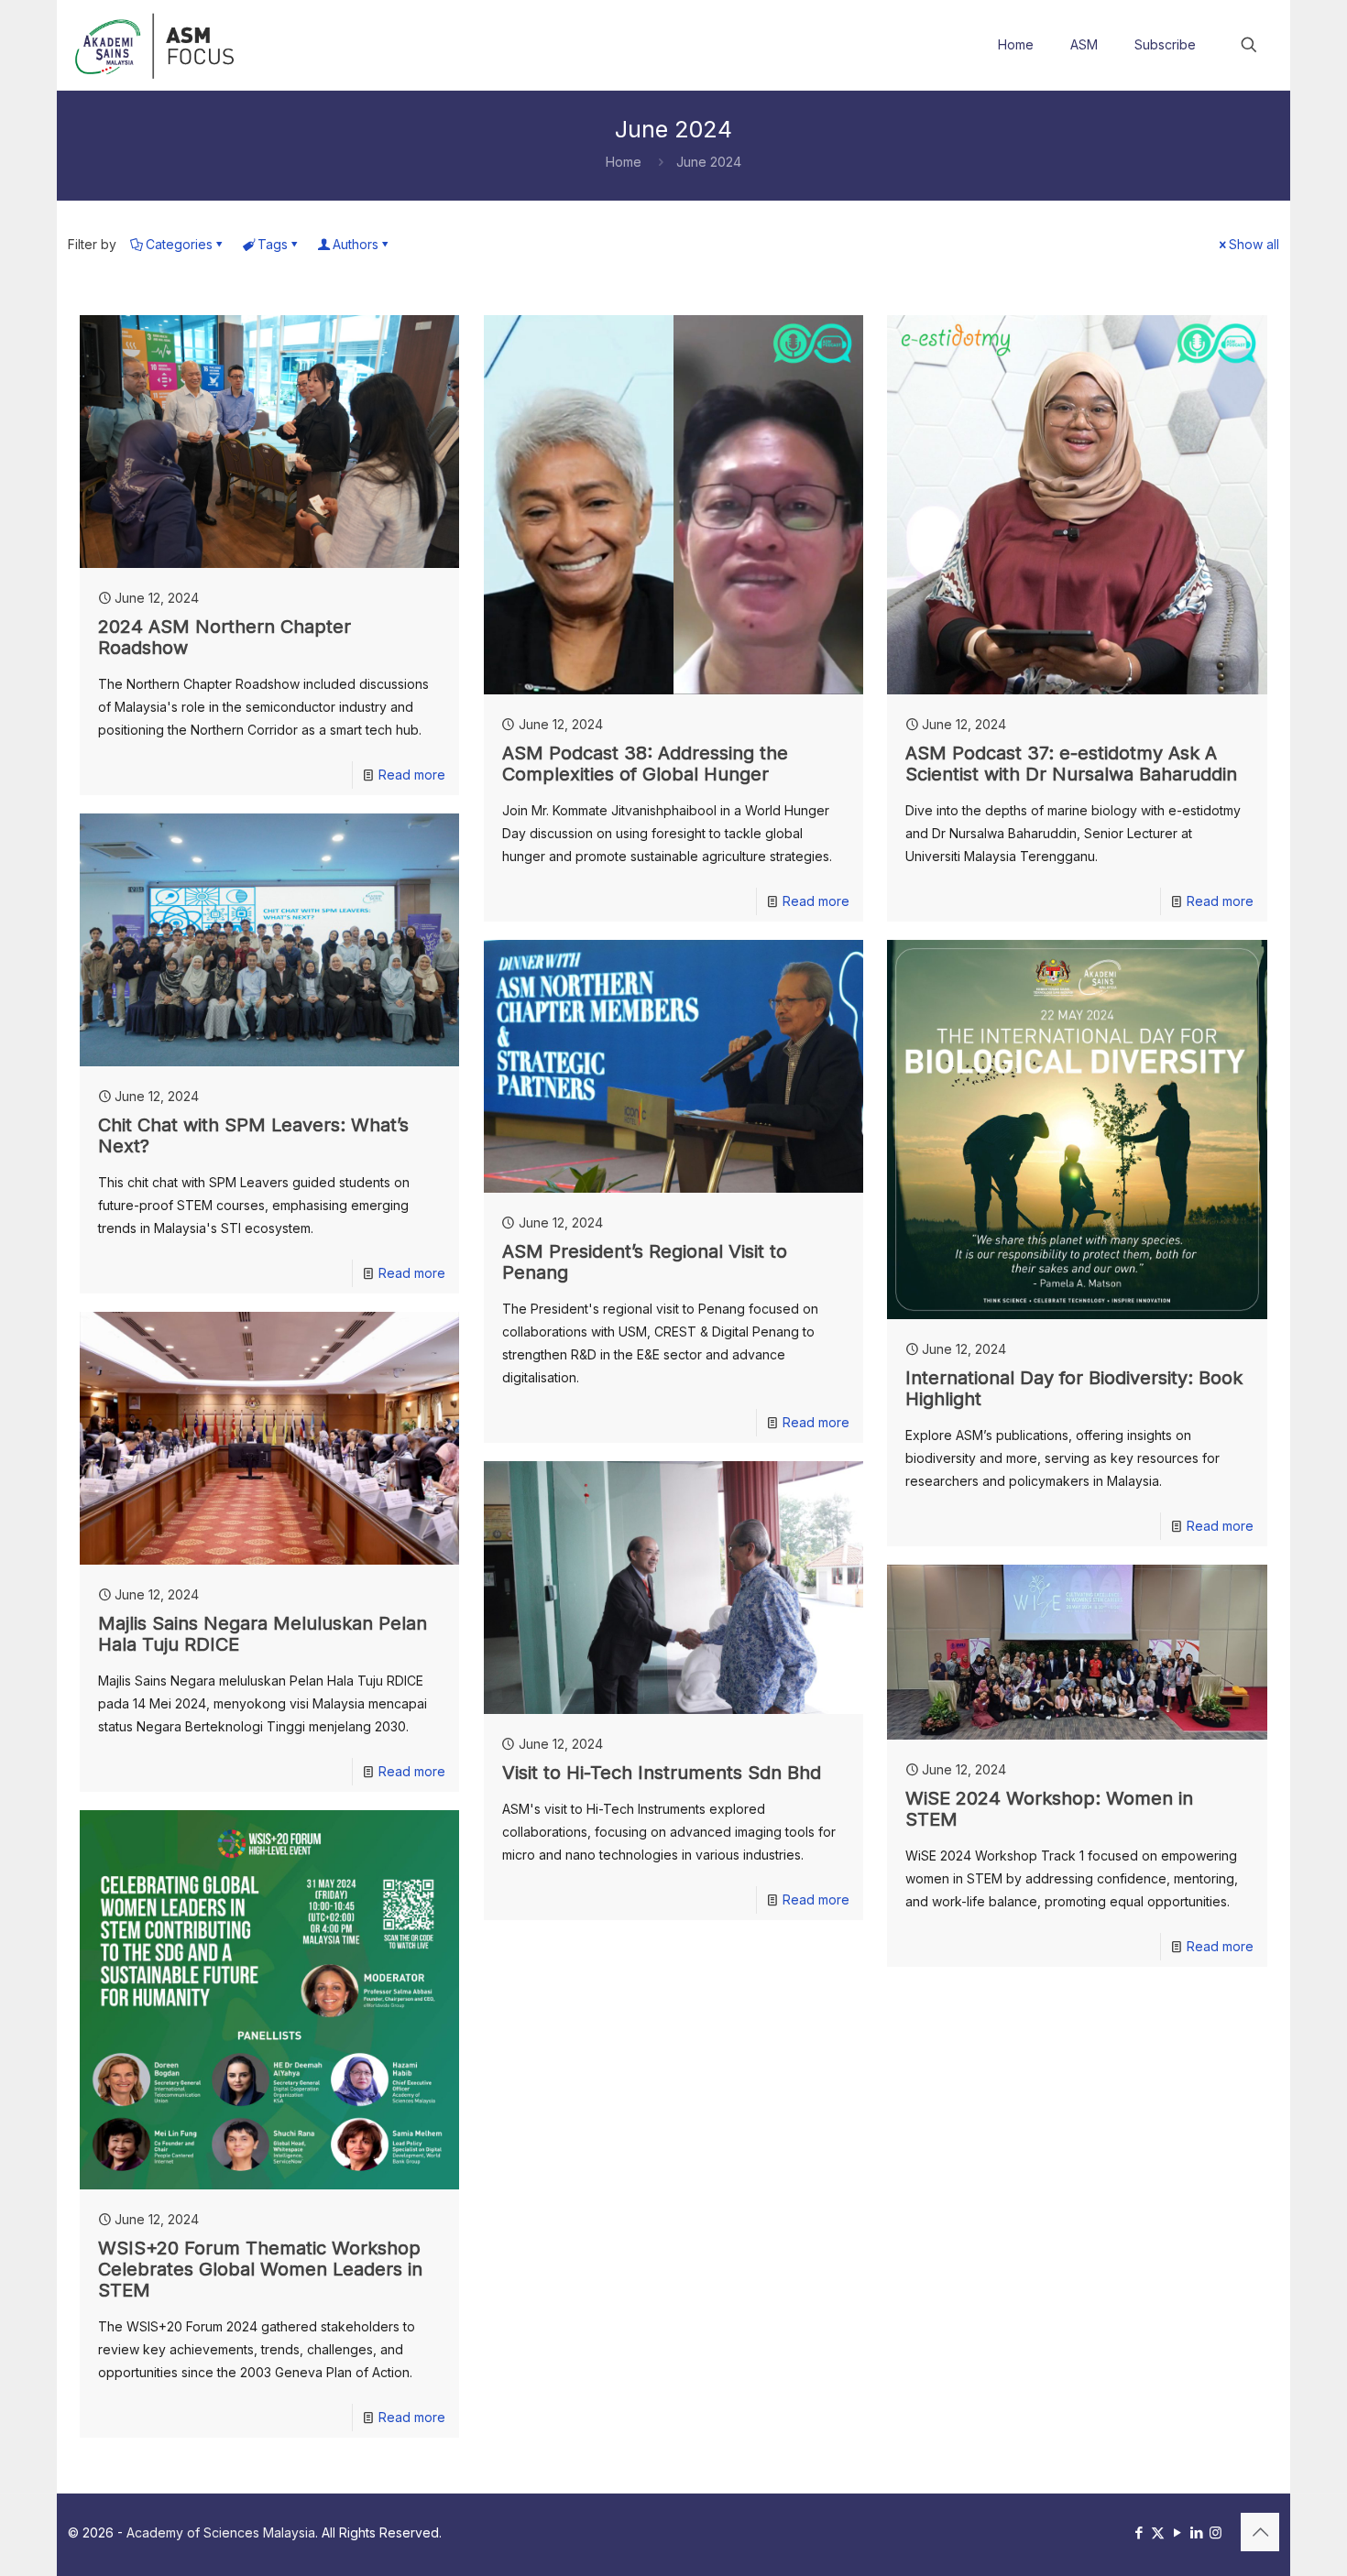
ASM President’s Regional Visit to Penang (645, 1262)
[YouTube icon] (1177, 2532)
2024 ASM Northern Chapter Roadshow (224, 637)
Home (624, 162)
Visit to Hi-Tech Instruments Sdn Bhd (662, 1773)
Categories (179, 244)
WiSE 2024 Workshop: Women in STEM (1049, 1809)
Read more (412, 775)
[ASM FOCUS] (157, 45)
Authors (356, 244)
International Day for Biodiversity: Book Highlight (1074, 1388)
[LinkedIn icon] (1196, 2532)
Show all (1254, 244)
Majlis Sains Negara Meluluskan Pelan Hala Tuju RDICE (263, 1634)
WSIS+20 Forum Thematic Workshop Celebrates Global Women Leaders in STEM (260, 2269)
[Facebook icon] (1139, 2532)
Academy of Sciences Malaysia (221, 2532)
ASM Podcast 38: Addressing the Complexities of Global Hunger (645, 764)
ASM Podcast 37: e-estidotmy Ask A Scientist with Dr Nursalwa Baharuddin (1071, 764)
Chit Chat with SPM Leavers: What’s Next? (253, 1135)
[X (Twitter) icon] (1158, 2532)
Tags (273, 244)
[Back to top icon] (1260, 2532)
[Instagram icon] (1216, 2532)
